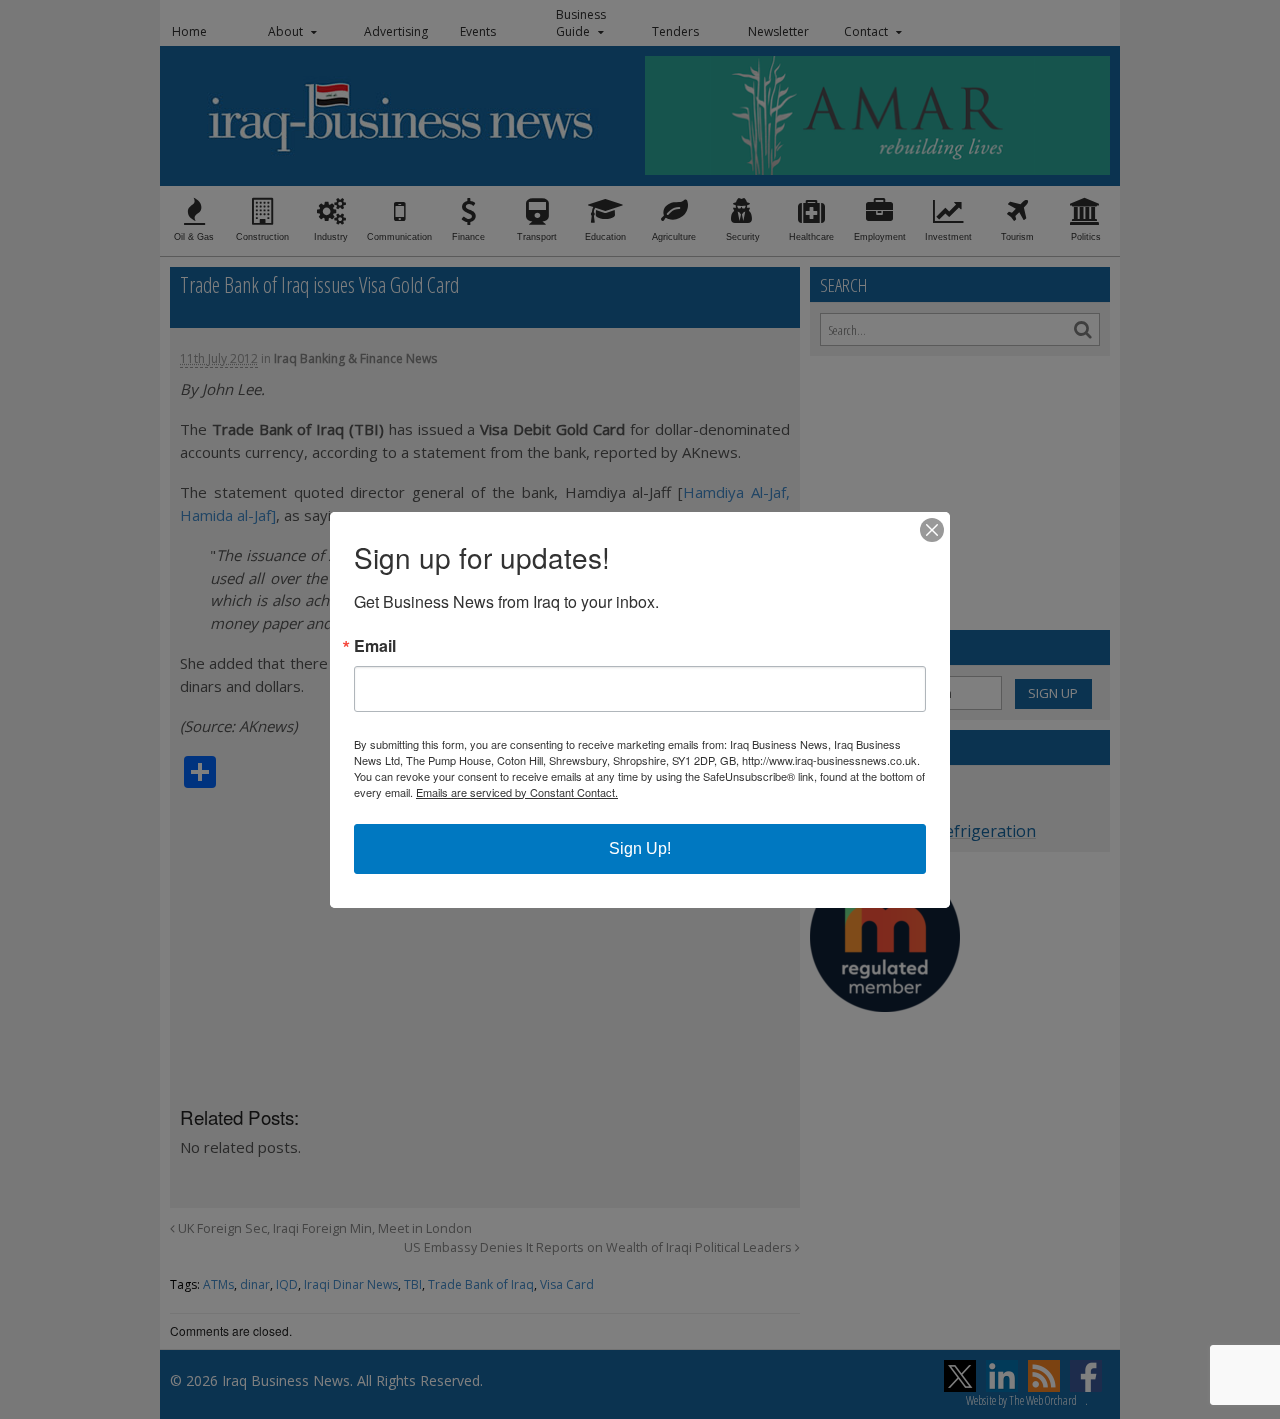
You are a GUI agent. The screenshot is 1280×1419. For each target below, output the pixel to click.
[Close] (932, 530)
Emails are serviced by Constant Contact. (517, 792)
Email (375, 646)
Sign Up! (640, 848)
